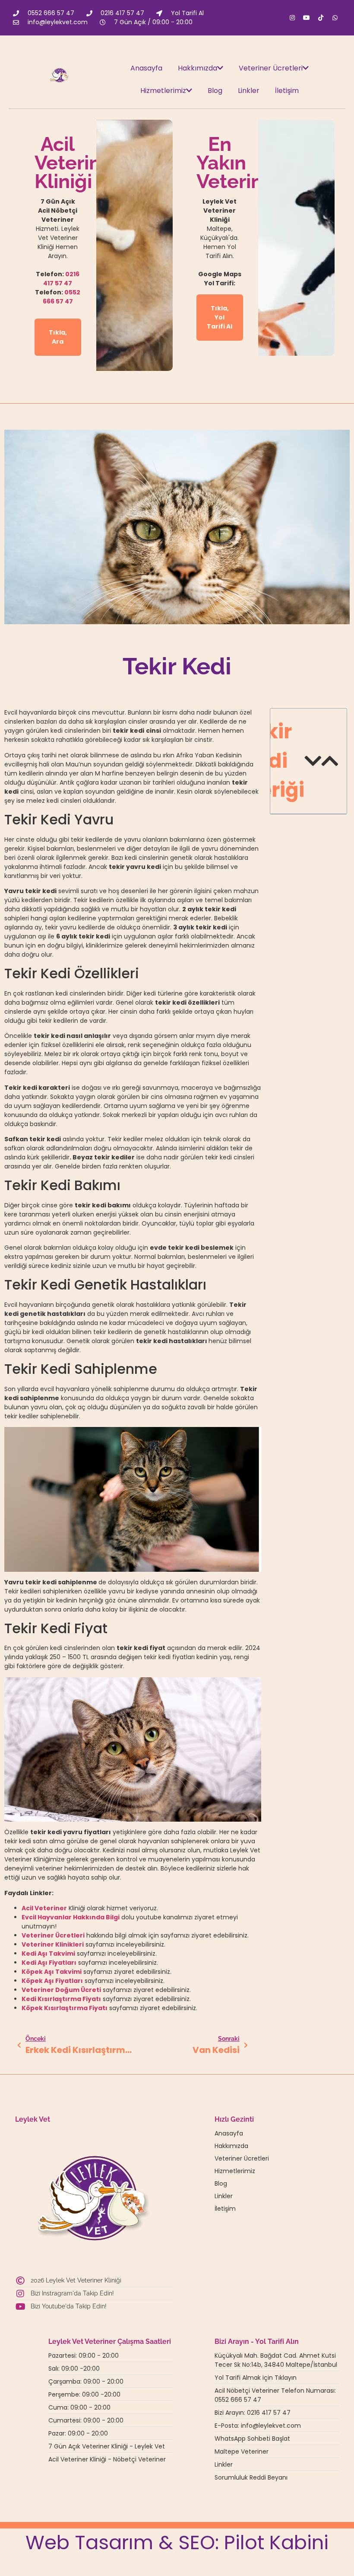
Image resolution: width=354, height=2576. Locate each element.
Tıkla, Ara (58, 337)
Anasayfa (146, 68)
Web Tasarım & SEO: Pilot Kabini (177, 2542)
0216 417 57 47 (61, 279)
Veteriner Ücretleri (271, 68)
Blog (215, 91)
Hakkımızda (198, 68)
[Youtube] (307, 18)
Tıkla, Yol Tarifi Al (220, 317)
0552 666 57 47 (62, 297)
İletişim (287, 91)
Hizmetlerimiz (163, 91)
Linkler (249, 91)
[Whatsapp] (335, 18)
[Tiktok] (321, 18)
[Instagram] (292, 18)
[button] (313, 761)
